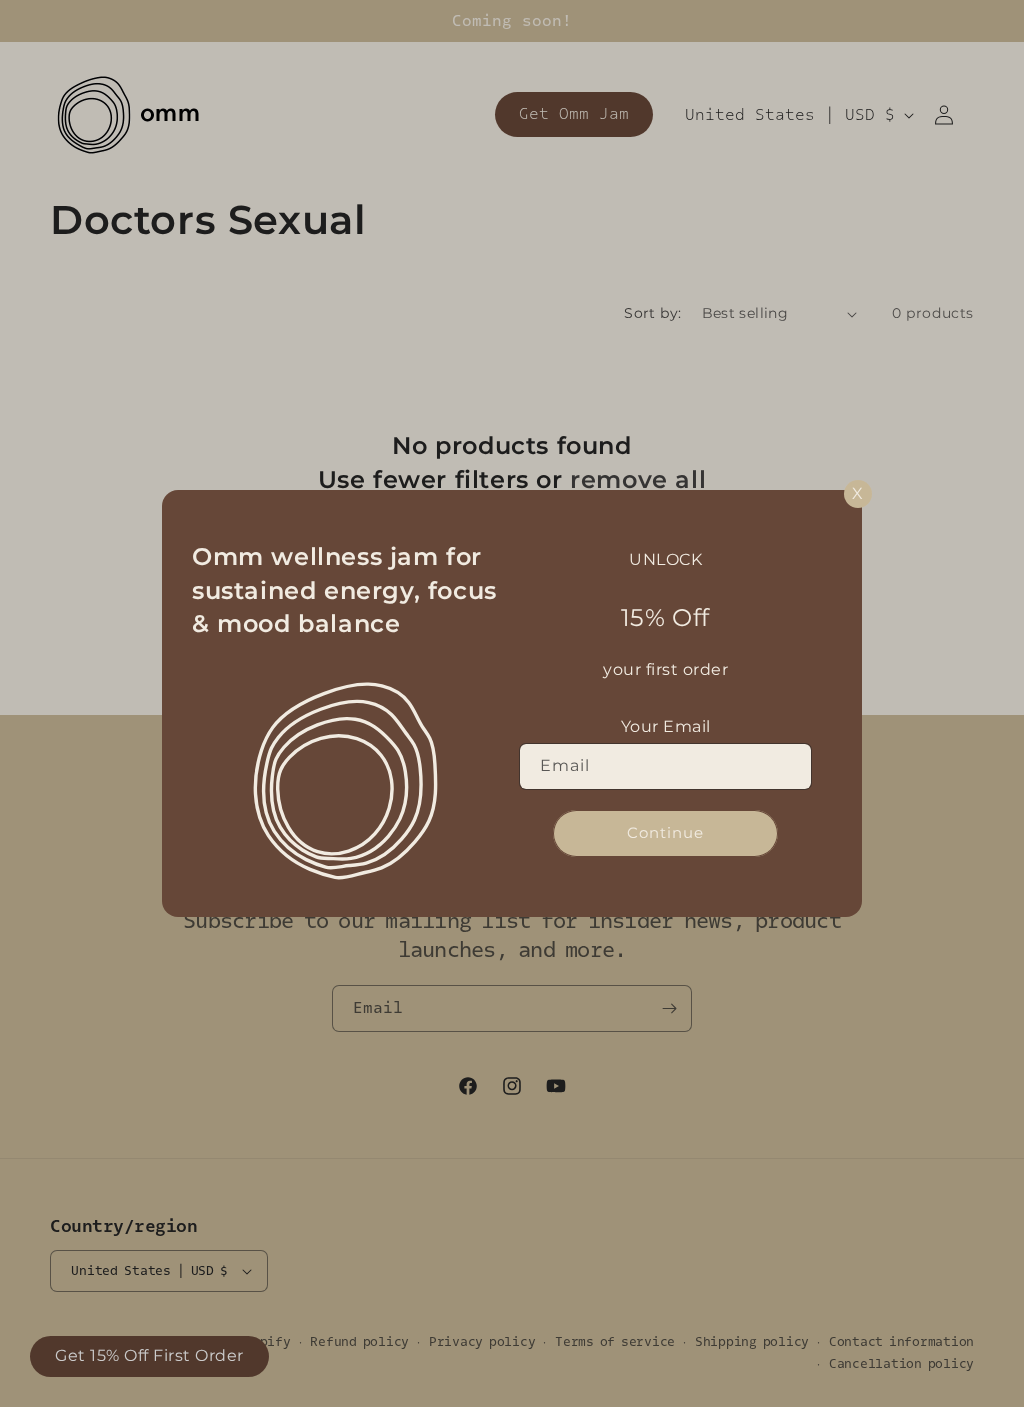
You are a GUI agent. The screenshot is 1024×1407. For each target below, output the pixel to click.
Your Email (666, 726)
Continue (665, 832)
